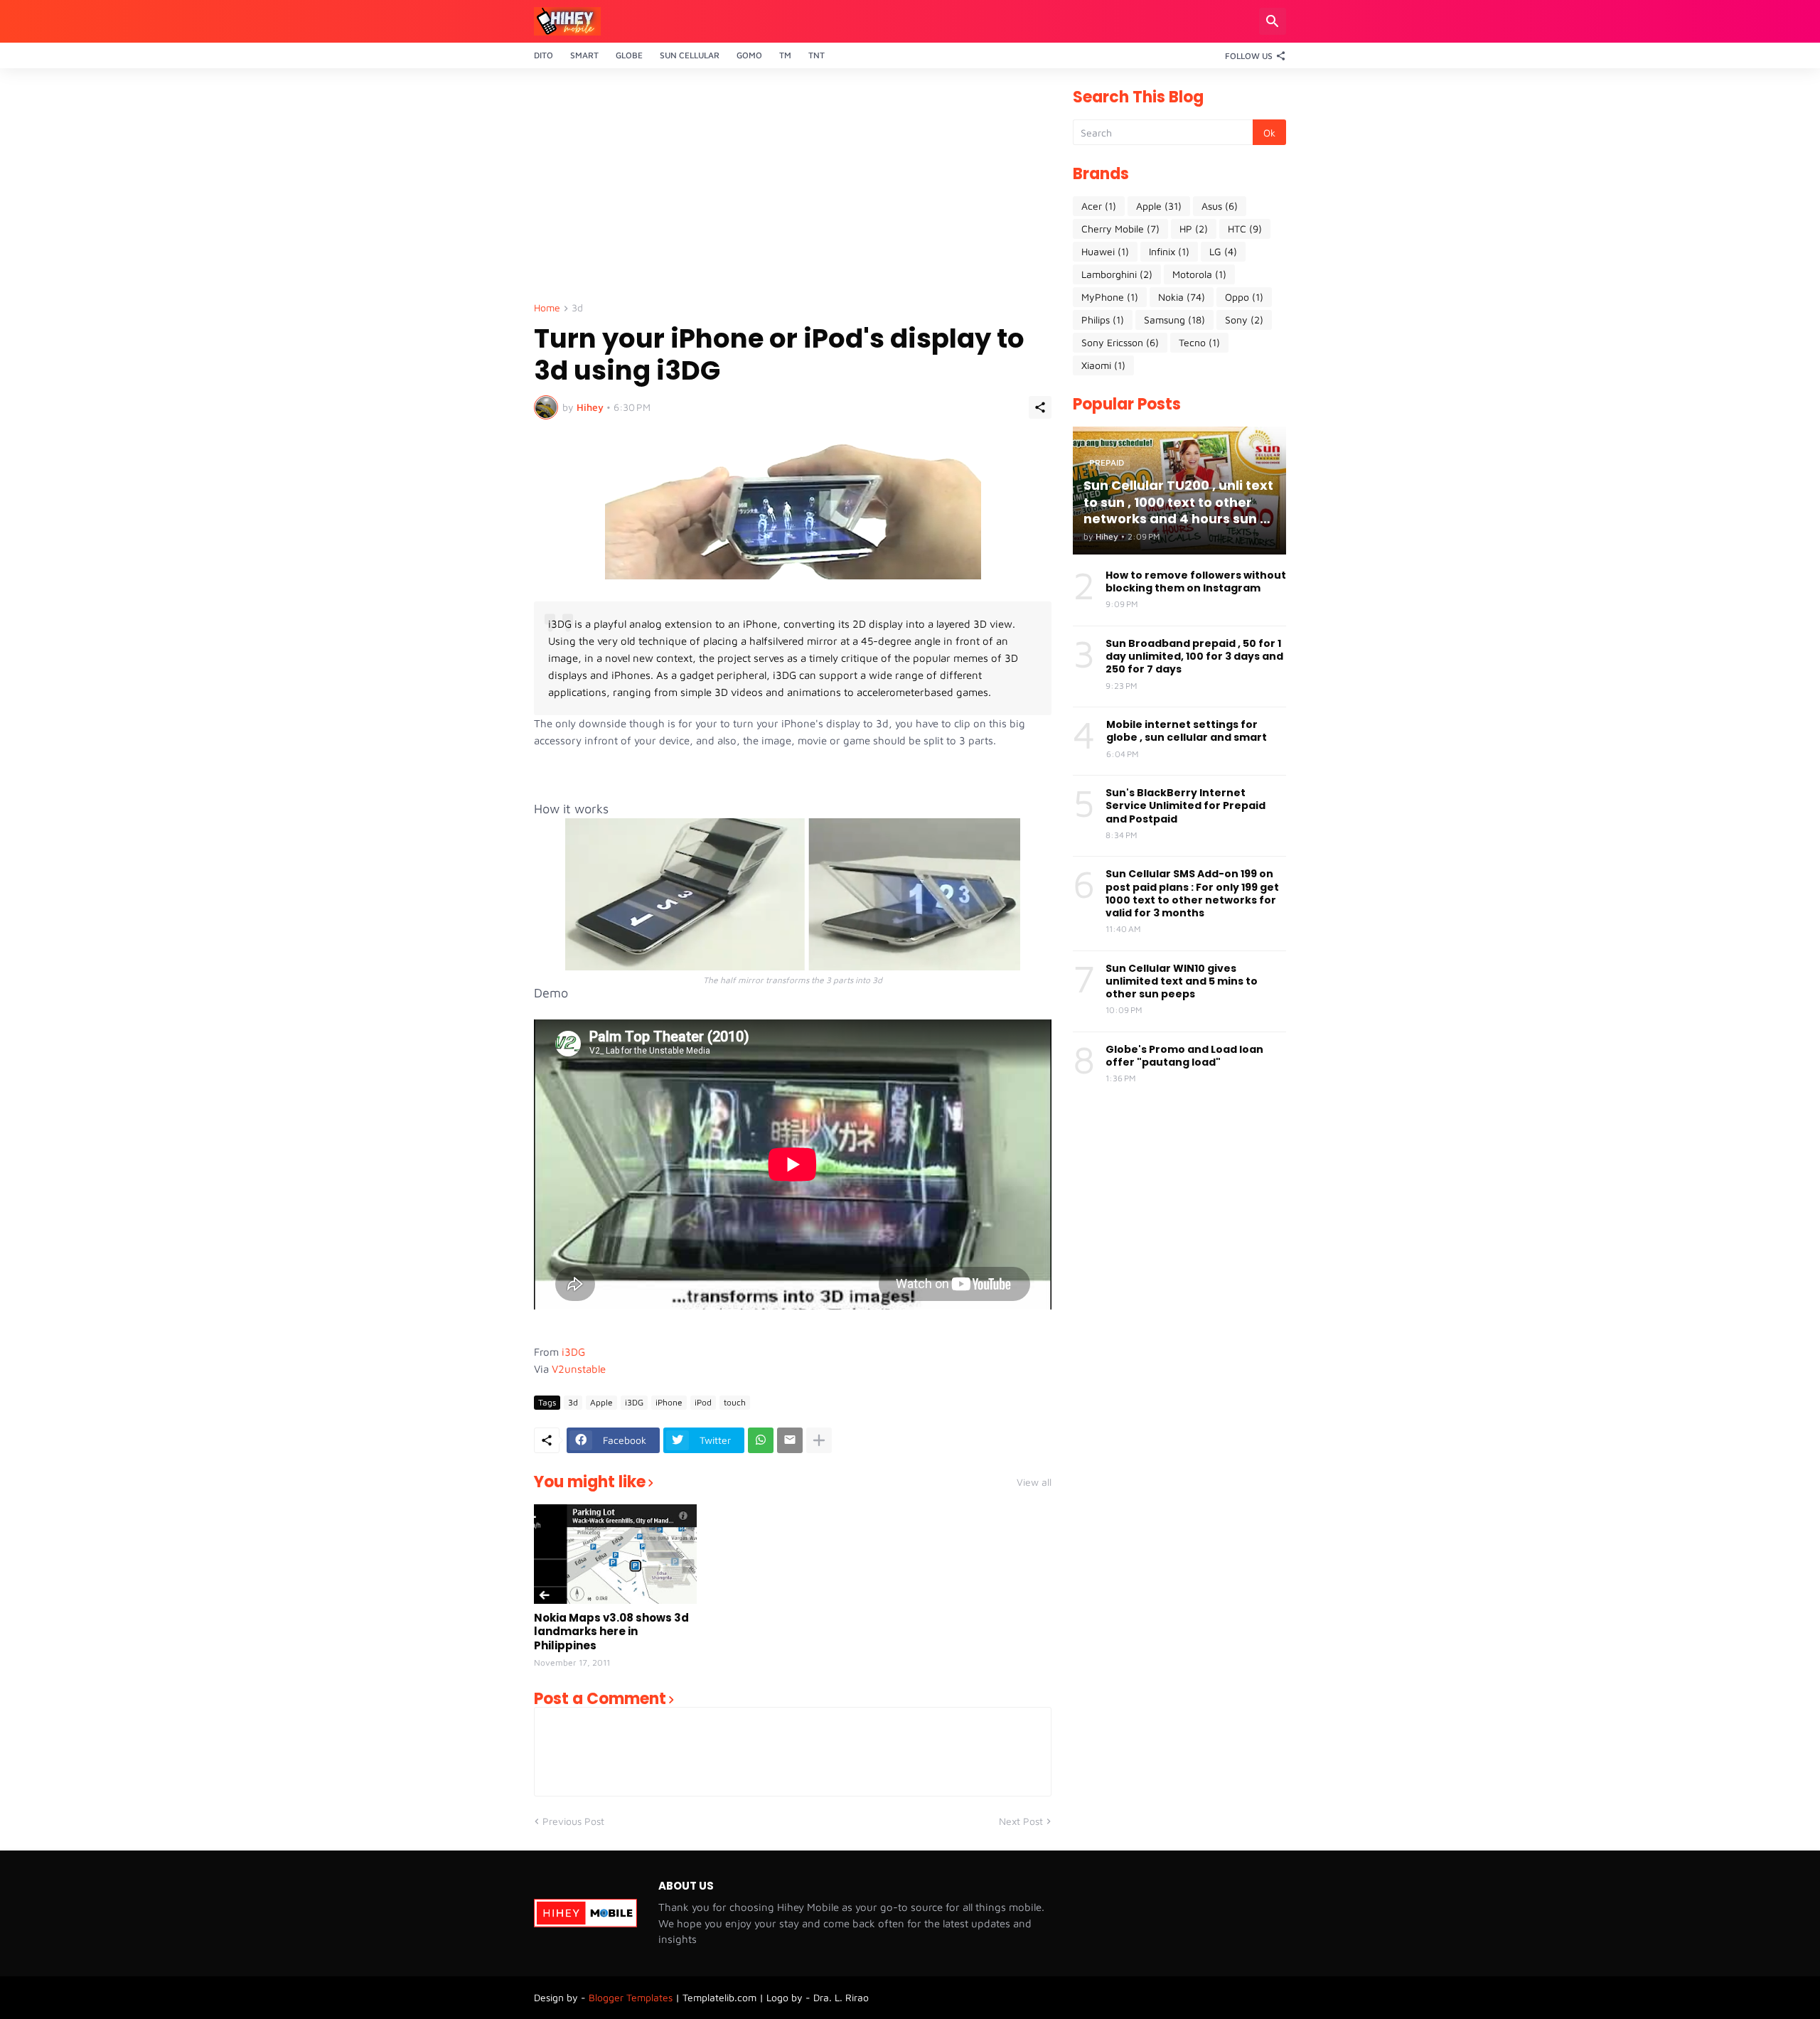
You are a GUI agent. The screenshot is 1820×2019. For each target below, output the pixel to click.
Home (547, 308)
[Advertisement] (793, 189)
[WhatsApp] (761, 1440)
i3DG (573, 1352)
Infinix (1169, 251)
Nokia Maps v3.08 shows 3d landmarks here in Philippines (611, 1632)
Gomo (749, 55)
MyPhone (1110, 297)
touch (735, 1402)
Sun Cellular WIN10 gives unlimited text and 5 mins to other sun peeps (1182, 981)
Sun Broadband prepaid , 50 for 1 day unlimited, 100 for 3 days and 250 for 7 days (1194, 657)
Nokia (1182, 297)
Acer (1099, 206)
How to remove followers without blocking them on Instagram (1196, 582)
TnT (817, 55)
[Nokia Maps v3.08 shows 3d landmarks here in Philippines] (615, 1554)
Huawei (1105, 251)
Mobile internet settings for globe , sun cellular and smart (1187, 731)
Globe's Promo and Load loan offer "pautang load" (1184, 1056)
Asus (1220, 206)
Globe (629, 55)
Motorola (1199, 274)
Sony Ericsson (1120, 342)
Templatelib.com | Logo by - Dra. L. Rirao (776, 1997)
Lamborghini (1117, 274)
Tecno (1199, 342)
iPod (703, 1402)
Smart (584, 55)
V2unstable (579, 1369)
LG (1223, 251)
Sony (1244, 320)
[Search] (1273, 21)
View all (1034, 1482)
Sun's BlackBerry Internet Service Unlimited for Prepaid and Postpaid (1185, 806)
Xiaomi (1103, 365)
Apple (601, 1402)
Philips (1103, 320)
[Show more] (819, 1440)
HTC (1245, 229)
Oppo (1244, 297)
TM (785, 55)
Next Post (1021, 1821)
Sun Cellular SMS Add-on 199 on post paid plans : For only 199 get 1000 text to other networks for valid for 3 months (1192, 893)
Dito (544, 55)
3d (577, 308)
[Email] (790, 1440)
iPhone (669, 1402)
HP (1194, 229)
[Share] (1040, 407)
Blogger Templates (631, 1997)
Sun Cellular (690, 55)
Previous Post (573, 1821)
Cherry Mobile (1120, 229)
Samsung (1174, 320)
